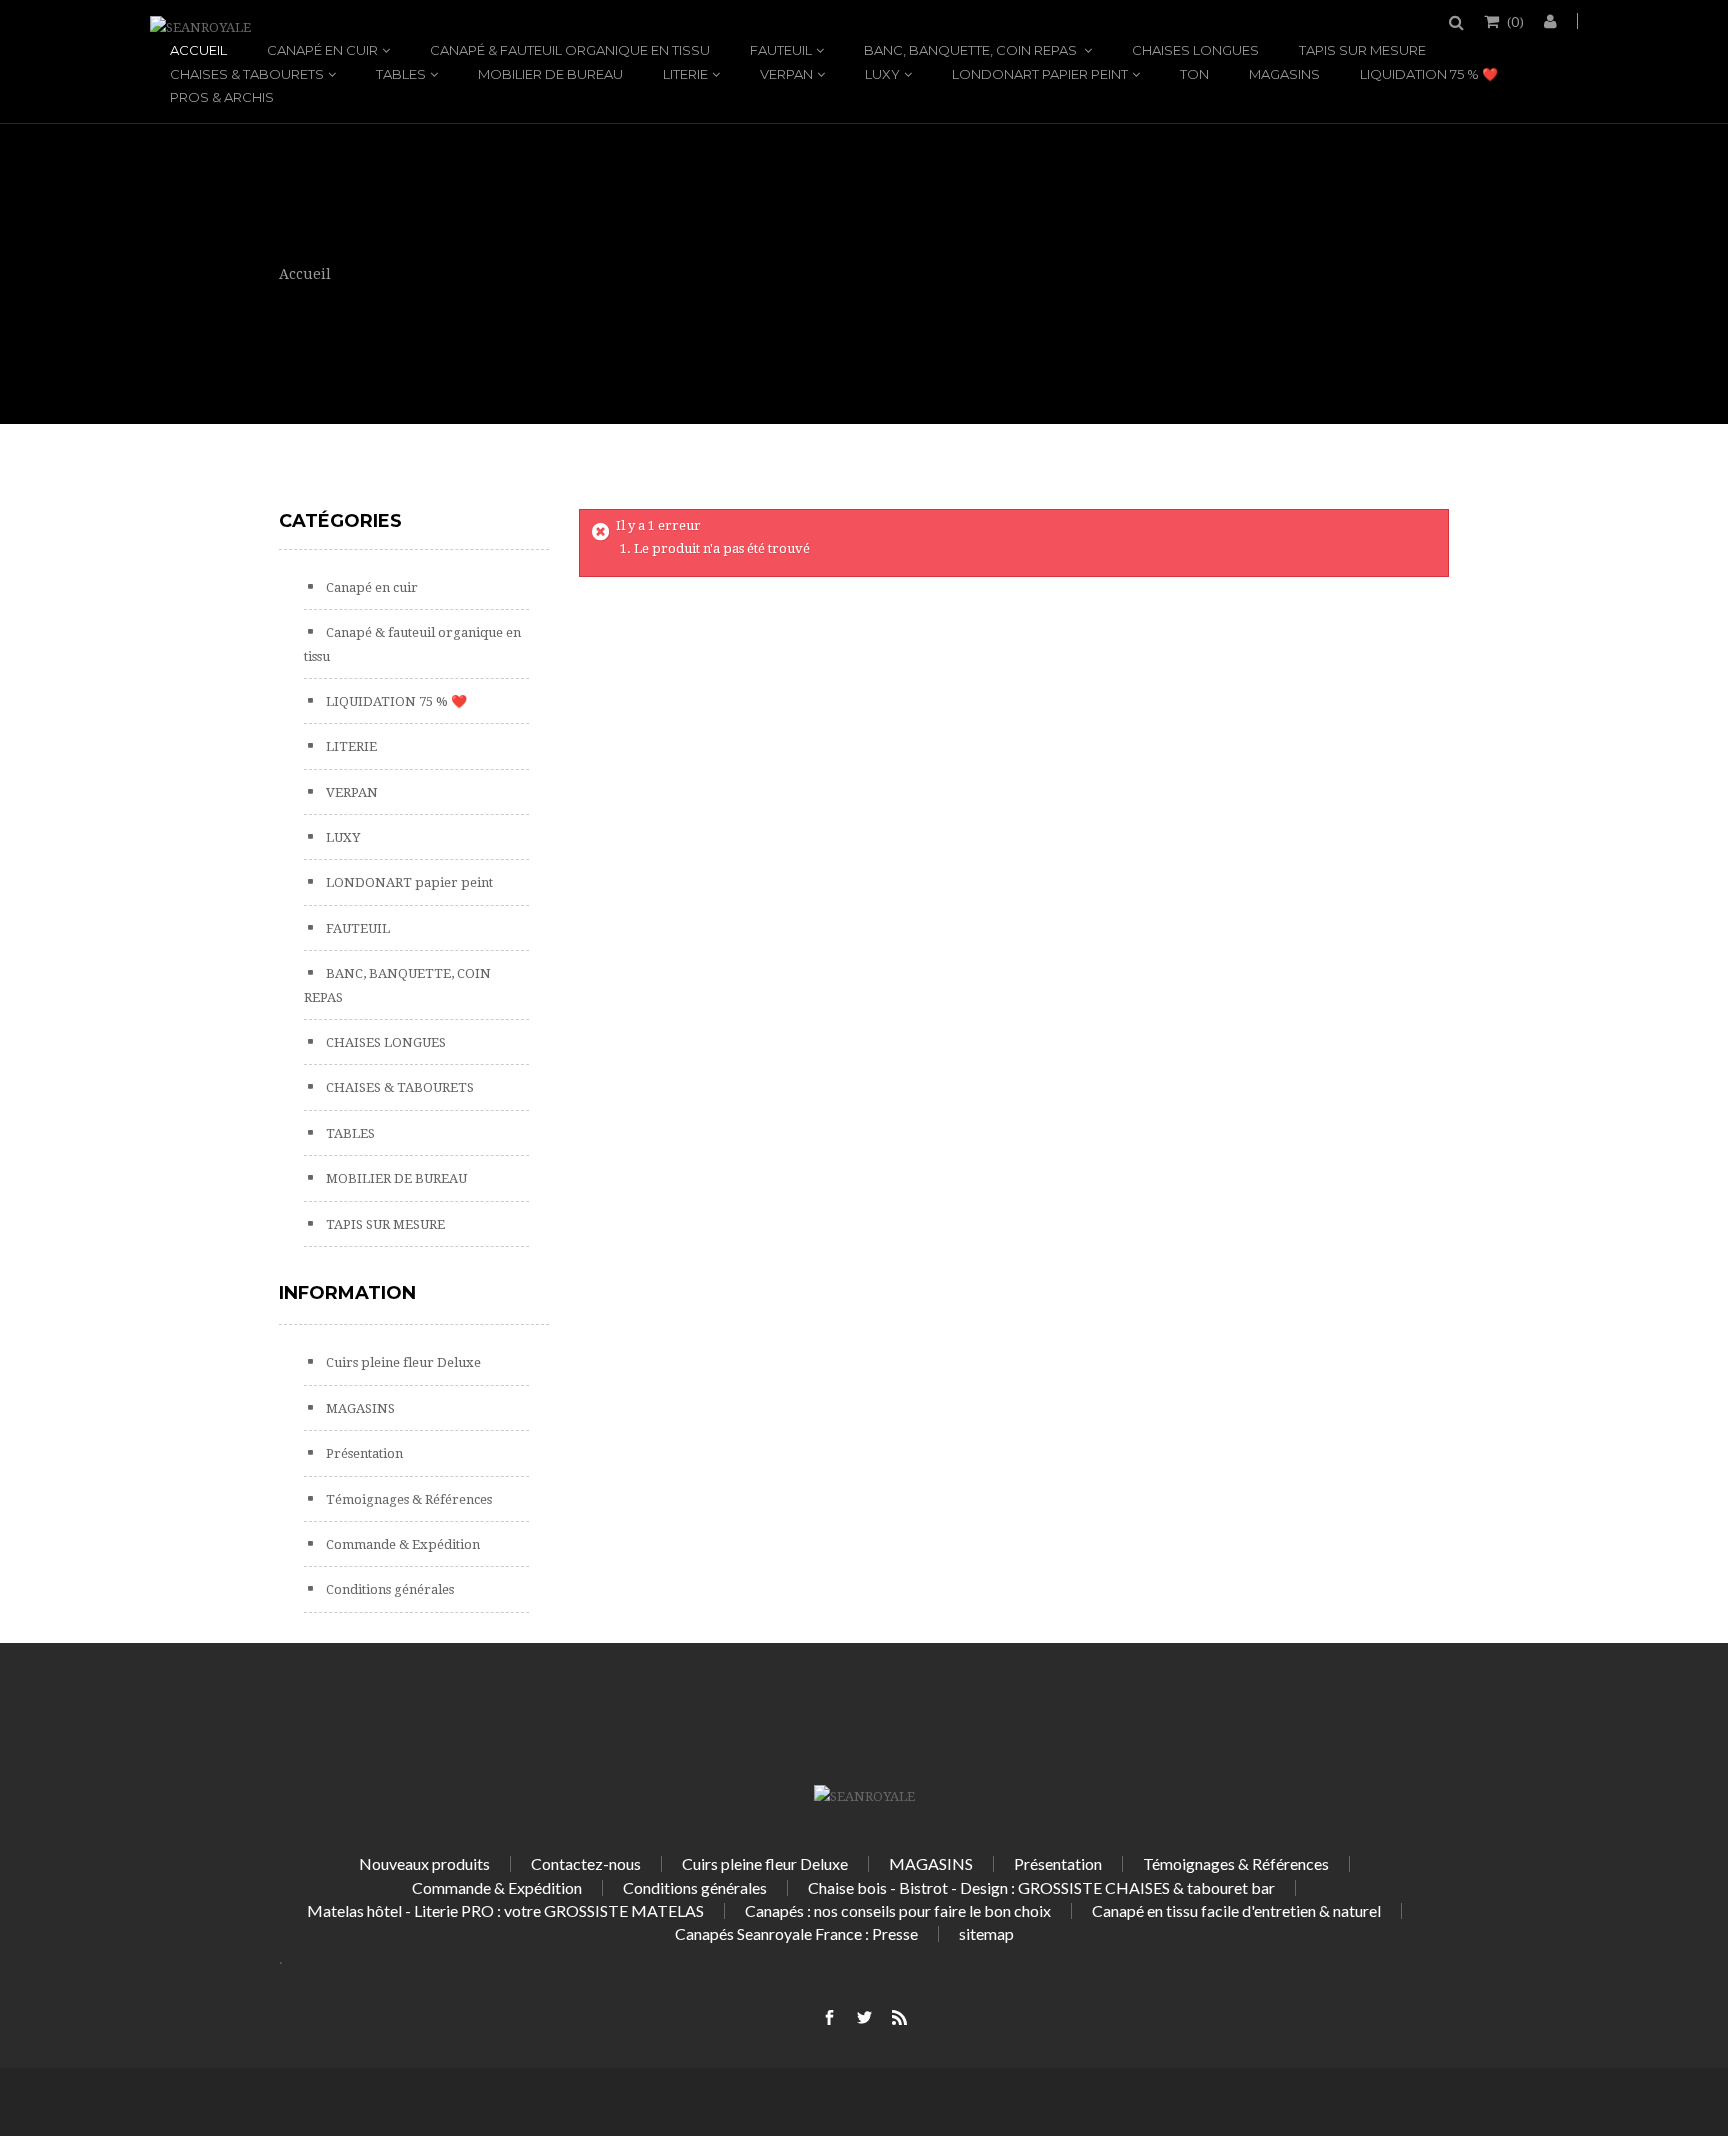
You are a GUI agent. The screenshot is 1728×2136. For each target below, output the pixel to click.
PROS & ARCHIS (222, 97)
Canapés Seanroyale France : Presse (796, 1933)
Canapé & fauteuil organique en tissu (570, 50)
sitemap (986, 1933)
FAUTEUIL (781, 50)
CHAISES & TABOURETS (247, 74)
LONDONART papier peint (1040, 74)
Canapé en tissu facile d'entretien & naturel (1236, 1910)
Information (347, 1293)
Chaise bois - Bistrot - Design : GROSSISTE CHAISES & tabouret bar (1041, 1887)
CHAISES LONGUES (1195, 50)
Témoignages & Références (407, 1499)
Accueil (198, 50)
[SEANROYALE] (200, 27)
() (1515, 21)
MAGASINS (1284, 74)
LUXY (882, 74)
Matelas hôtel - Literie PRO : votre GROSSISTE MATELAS (505, 1910)
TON (1194, 74)
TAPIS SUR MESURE (1362, 50)
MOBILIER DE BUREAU (550, 74)
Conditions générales (388, 1589)
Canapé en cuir (322, 50)
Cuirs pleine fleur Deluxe (402, 1362)
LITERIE (685, 74)
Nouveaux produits (424, 1863)
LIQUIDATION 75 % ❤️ (1429, 74)
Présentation (363, 1453)
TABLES (401, 74)
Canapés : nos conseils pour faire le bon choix (898, 1910)
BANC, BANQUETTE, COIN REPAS (972, 50)
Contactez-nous (586, 1863)
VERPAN (786, 74)
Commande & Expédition (401, 1544)
